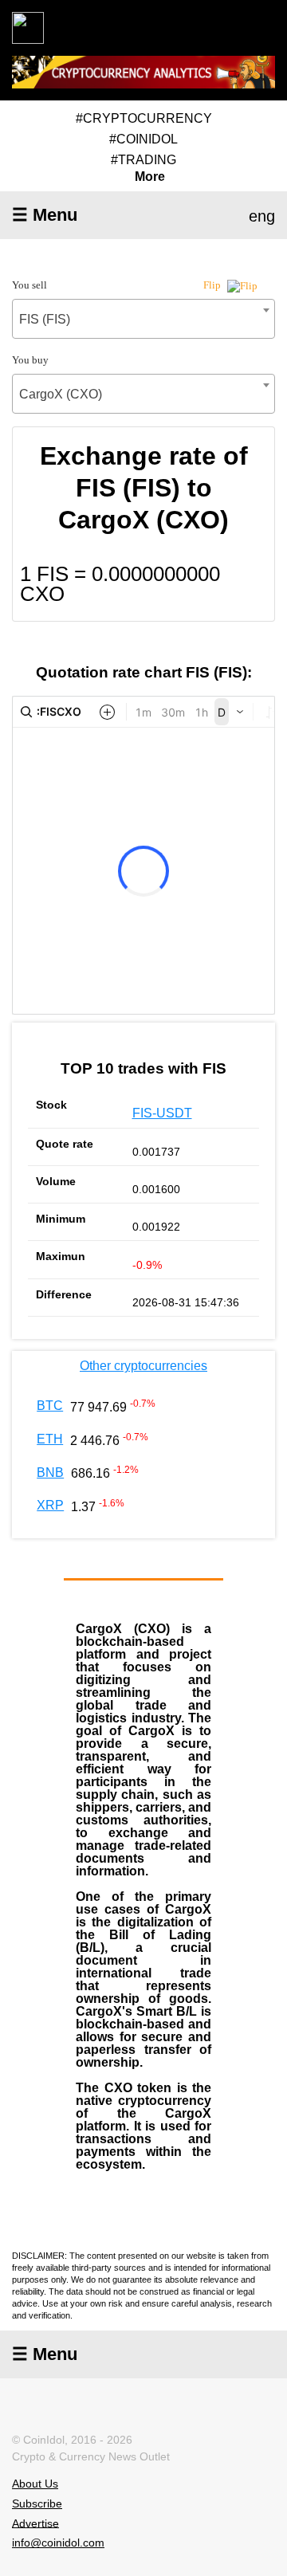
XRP (50, 1505)
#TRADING (143, 160)
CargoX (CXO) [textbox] (61, 394)
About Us (35, 2484)
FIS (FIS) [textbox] (45, 319)
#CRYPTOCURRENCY (144, 118)
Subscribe (37, 2503)
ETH (50, 1439)
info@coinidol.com (58, 2543)
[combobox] (143, 319)
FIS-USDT (162, 1113)
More (150, 177)
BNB (50, 1473)
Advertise (35, 2523)
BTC (50, 1406)
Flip (213, 285)
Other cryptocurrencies (143, 1366)
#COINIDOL (143, 139)
